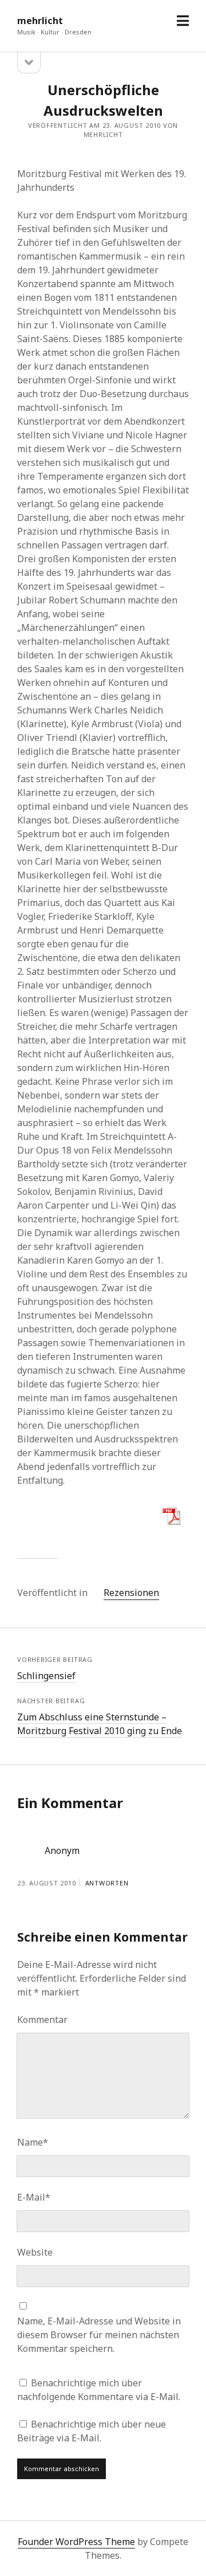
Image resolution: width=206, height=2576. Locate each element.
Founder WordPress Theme (76, 2542)
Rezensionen (131, 1593)
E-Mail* (34, 2197)
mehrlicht (40, 21)
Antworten (107, 1883)
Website (35, 2252)
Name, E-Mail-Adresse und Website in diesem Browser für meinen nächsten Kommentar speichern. (99, 2335)
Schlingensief (46, 1676)
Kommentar (42, 2020)
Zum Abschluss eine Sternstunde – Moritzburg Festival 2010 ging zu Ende (100, 1724)
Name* (33, 2142)
